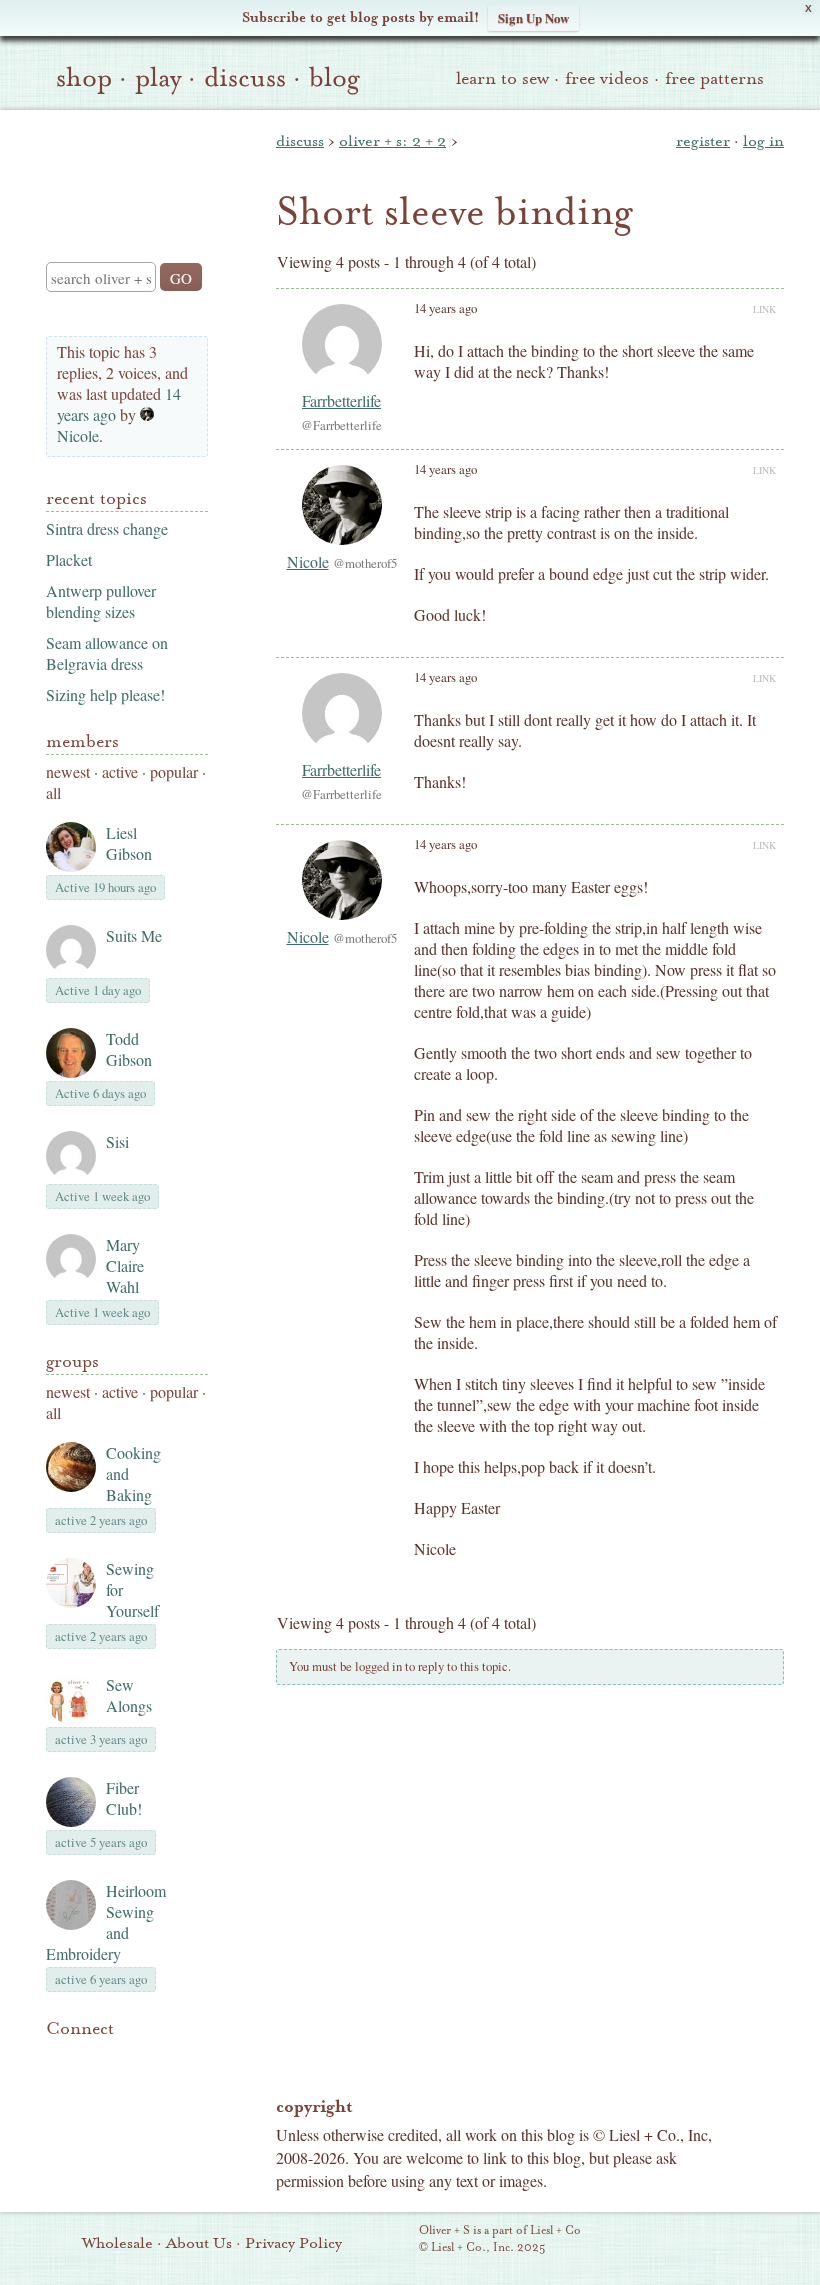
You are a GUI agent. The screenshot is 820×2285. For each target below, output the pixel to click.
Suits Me (134, 935)
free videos (607, 78)
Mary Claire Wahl (125, 1265)
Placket (69, 559)
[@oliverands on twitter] (160, 2059)
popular (174, 771)
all (53, 792)
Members (82, 741)
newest (68, 771)
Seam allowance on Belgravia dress (107, 653)
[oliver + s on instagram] (58, 2083)
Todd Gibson (129, 1049)
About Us (199, 2243)
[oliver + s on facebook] (126, 2059)
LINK (764, 309)
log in (763, 141)
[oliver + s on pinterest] (58, 2059)
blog (334, 78)
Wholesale (117, 2243)
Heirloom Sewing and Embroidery (106, 1922)
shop (84, 78)
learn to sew (502, 78)
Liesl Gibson (129, 843)
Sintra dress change (107, 528)
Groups (72, 1361)
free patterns (714, 78)
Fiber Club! (124, 1798)
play (158, 78)
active (120, 771)
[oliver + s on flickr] (92, 2059)
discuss (245, 78)
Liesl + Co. (391, 2240)
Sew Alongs (129, 1695)
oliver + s (122, 169)
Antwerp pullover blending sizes (101, 601)
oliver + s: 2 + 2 (392, 141)
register (703, 141)
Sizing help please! (105, 694)
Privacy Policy (293, 2243)
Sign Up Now (533, 17)
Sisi (117, 1141)
